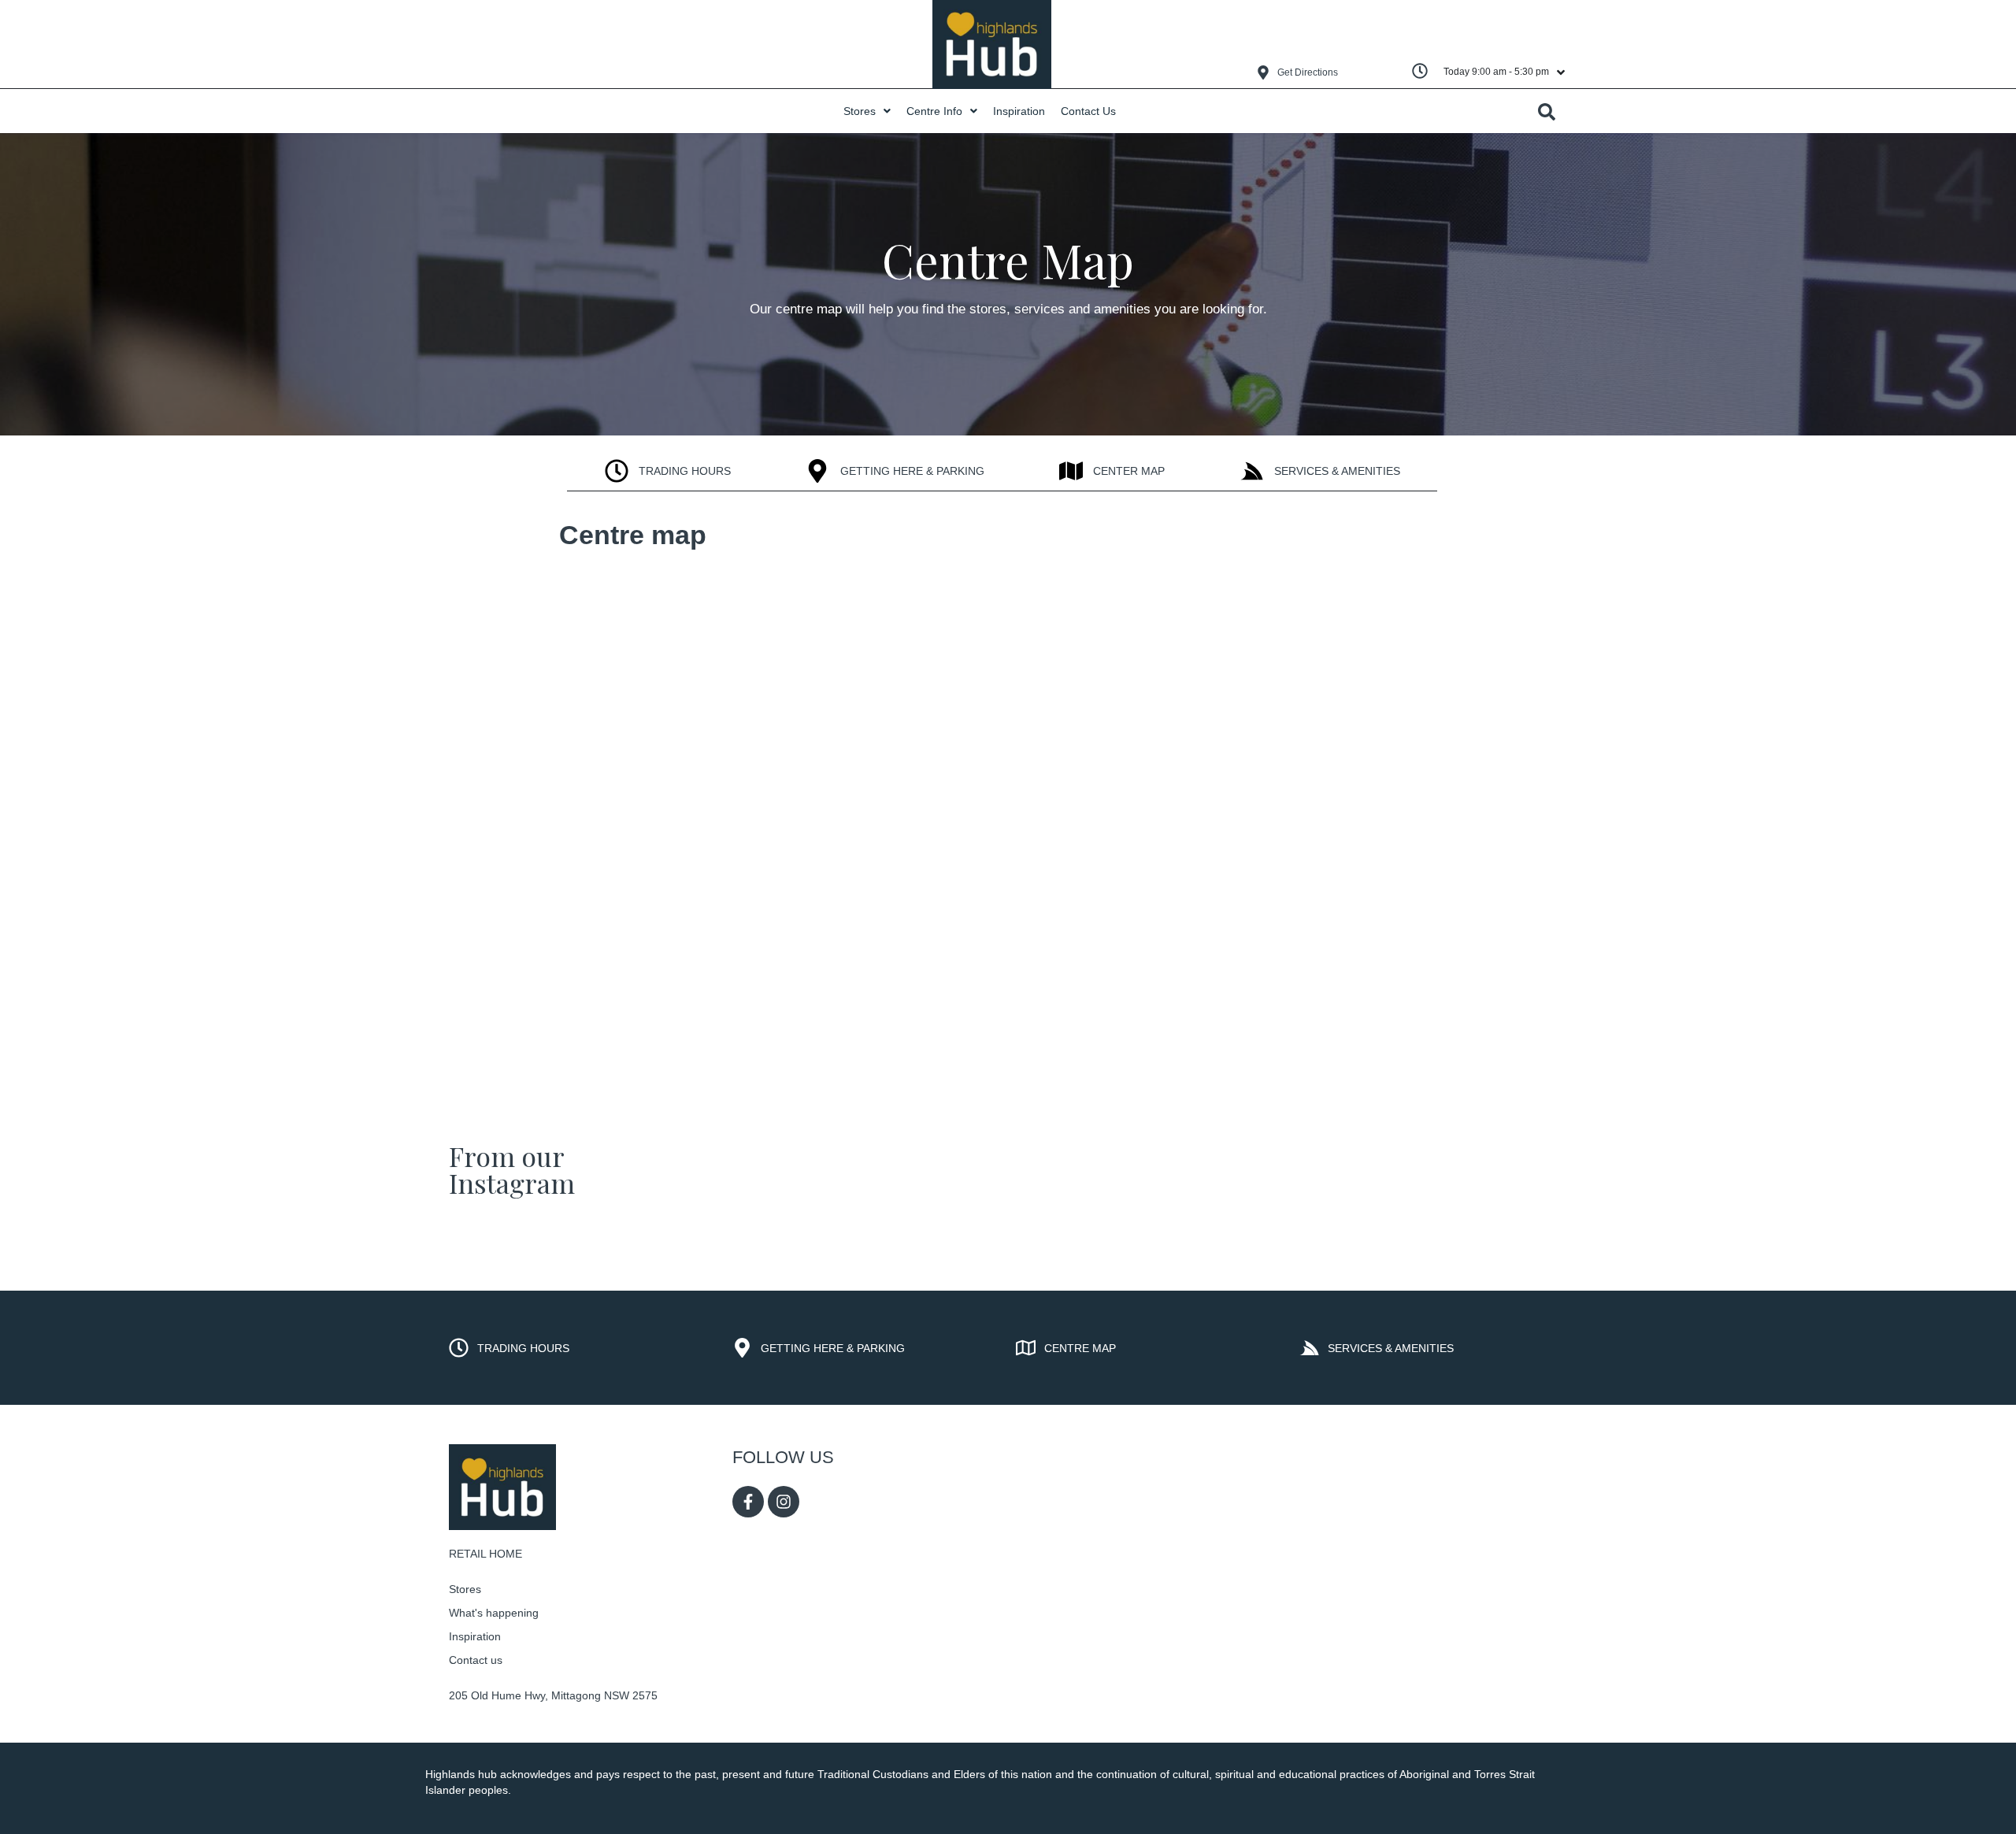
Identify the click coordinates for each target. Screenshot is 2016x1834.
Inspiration (1019, 111)
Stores (860, 111)
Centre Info (934, 111)
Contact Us (1088, 111)
